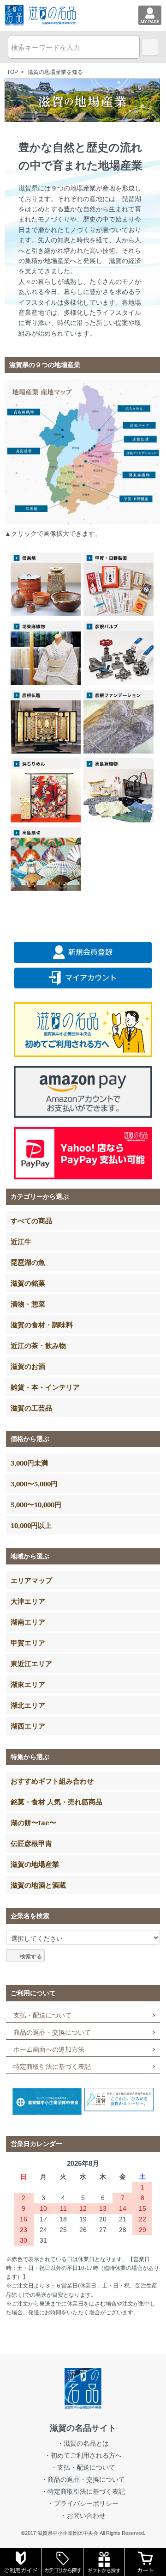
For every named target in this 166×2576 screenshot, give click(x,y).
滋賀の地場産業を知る (55, 72)
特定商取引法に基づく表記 (52, 2067)
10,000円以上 (31, 1525)
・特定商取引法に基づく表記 (83, 2491)
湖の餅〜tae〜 (33, 1822)
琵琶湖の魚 (28, 1262)
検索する (31, 1956)
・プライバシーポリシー (83, 2503)
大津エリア (28, 1601)
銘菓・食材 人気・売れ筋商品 (56, 1802)
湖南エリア (28, 1622)
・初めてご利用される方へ (83, 2455)
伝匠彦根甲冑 (31, 1843)
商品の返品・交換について (52, 2032)
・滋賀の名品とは (83, 2443)
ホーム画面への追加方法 (49, 2049)
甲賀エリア (28, 1643)
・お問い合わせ (83, 2515)
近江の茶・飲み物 (38, 1345)
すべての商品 (31, 1221)
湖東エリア (28, 1684)
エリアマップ (31, 1580)
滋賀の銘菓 (28, 1283)
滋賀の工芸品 (31, 1408)
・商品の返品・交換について (83, 2479)
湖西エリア (28, 1726)
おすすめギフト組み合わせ (52, 1781)
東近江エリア (31, 1663)
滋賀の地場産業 (35, 1864)
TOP (12, 72)
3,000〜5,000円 (34, 1484)
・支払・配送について (83, 2467)
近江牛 (21, 1241)
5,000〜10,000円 (36, 1504)
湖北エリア (28, 1705)
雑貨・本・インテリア (45, 1387)
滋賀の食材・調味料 (42, 1325)
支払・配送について (42, 2015)
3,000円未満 (29, 1463)
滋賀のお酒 (28, 1366)
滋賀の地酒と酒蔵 (38, 1885)
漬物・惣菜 (28, 1304)
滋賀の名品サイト (83, 2428)
